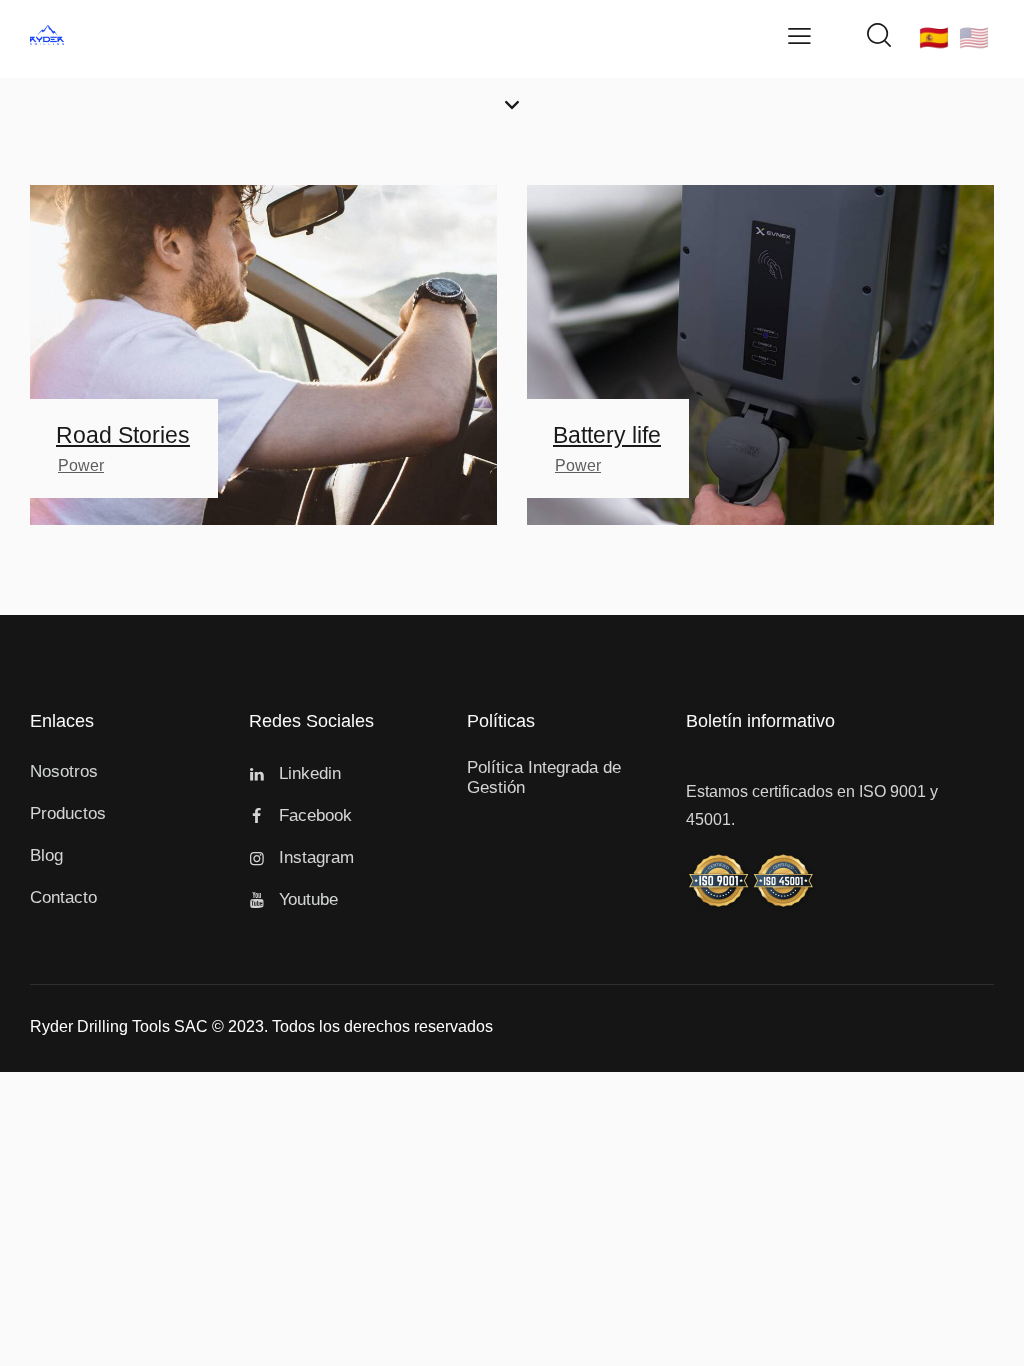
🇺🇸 (974, 37)
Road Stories (123, 435)
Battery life (607, 435)
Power (81, 465)
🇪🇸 (934, 37)
